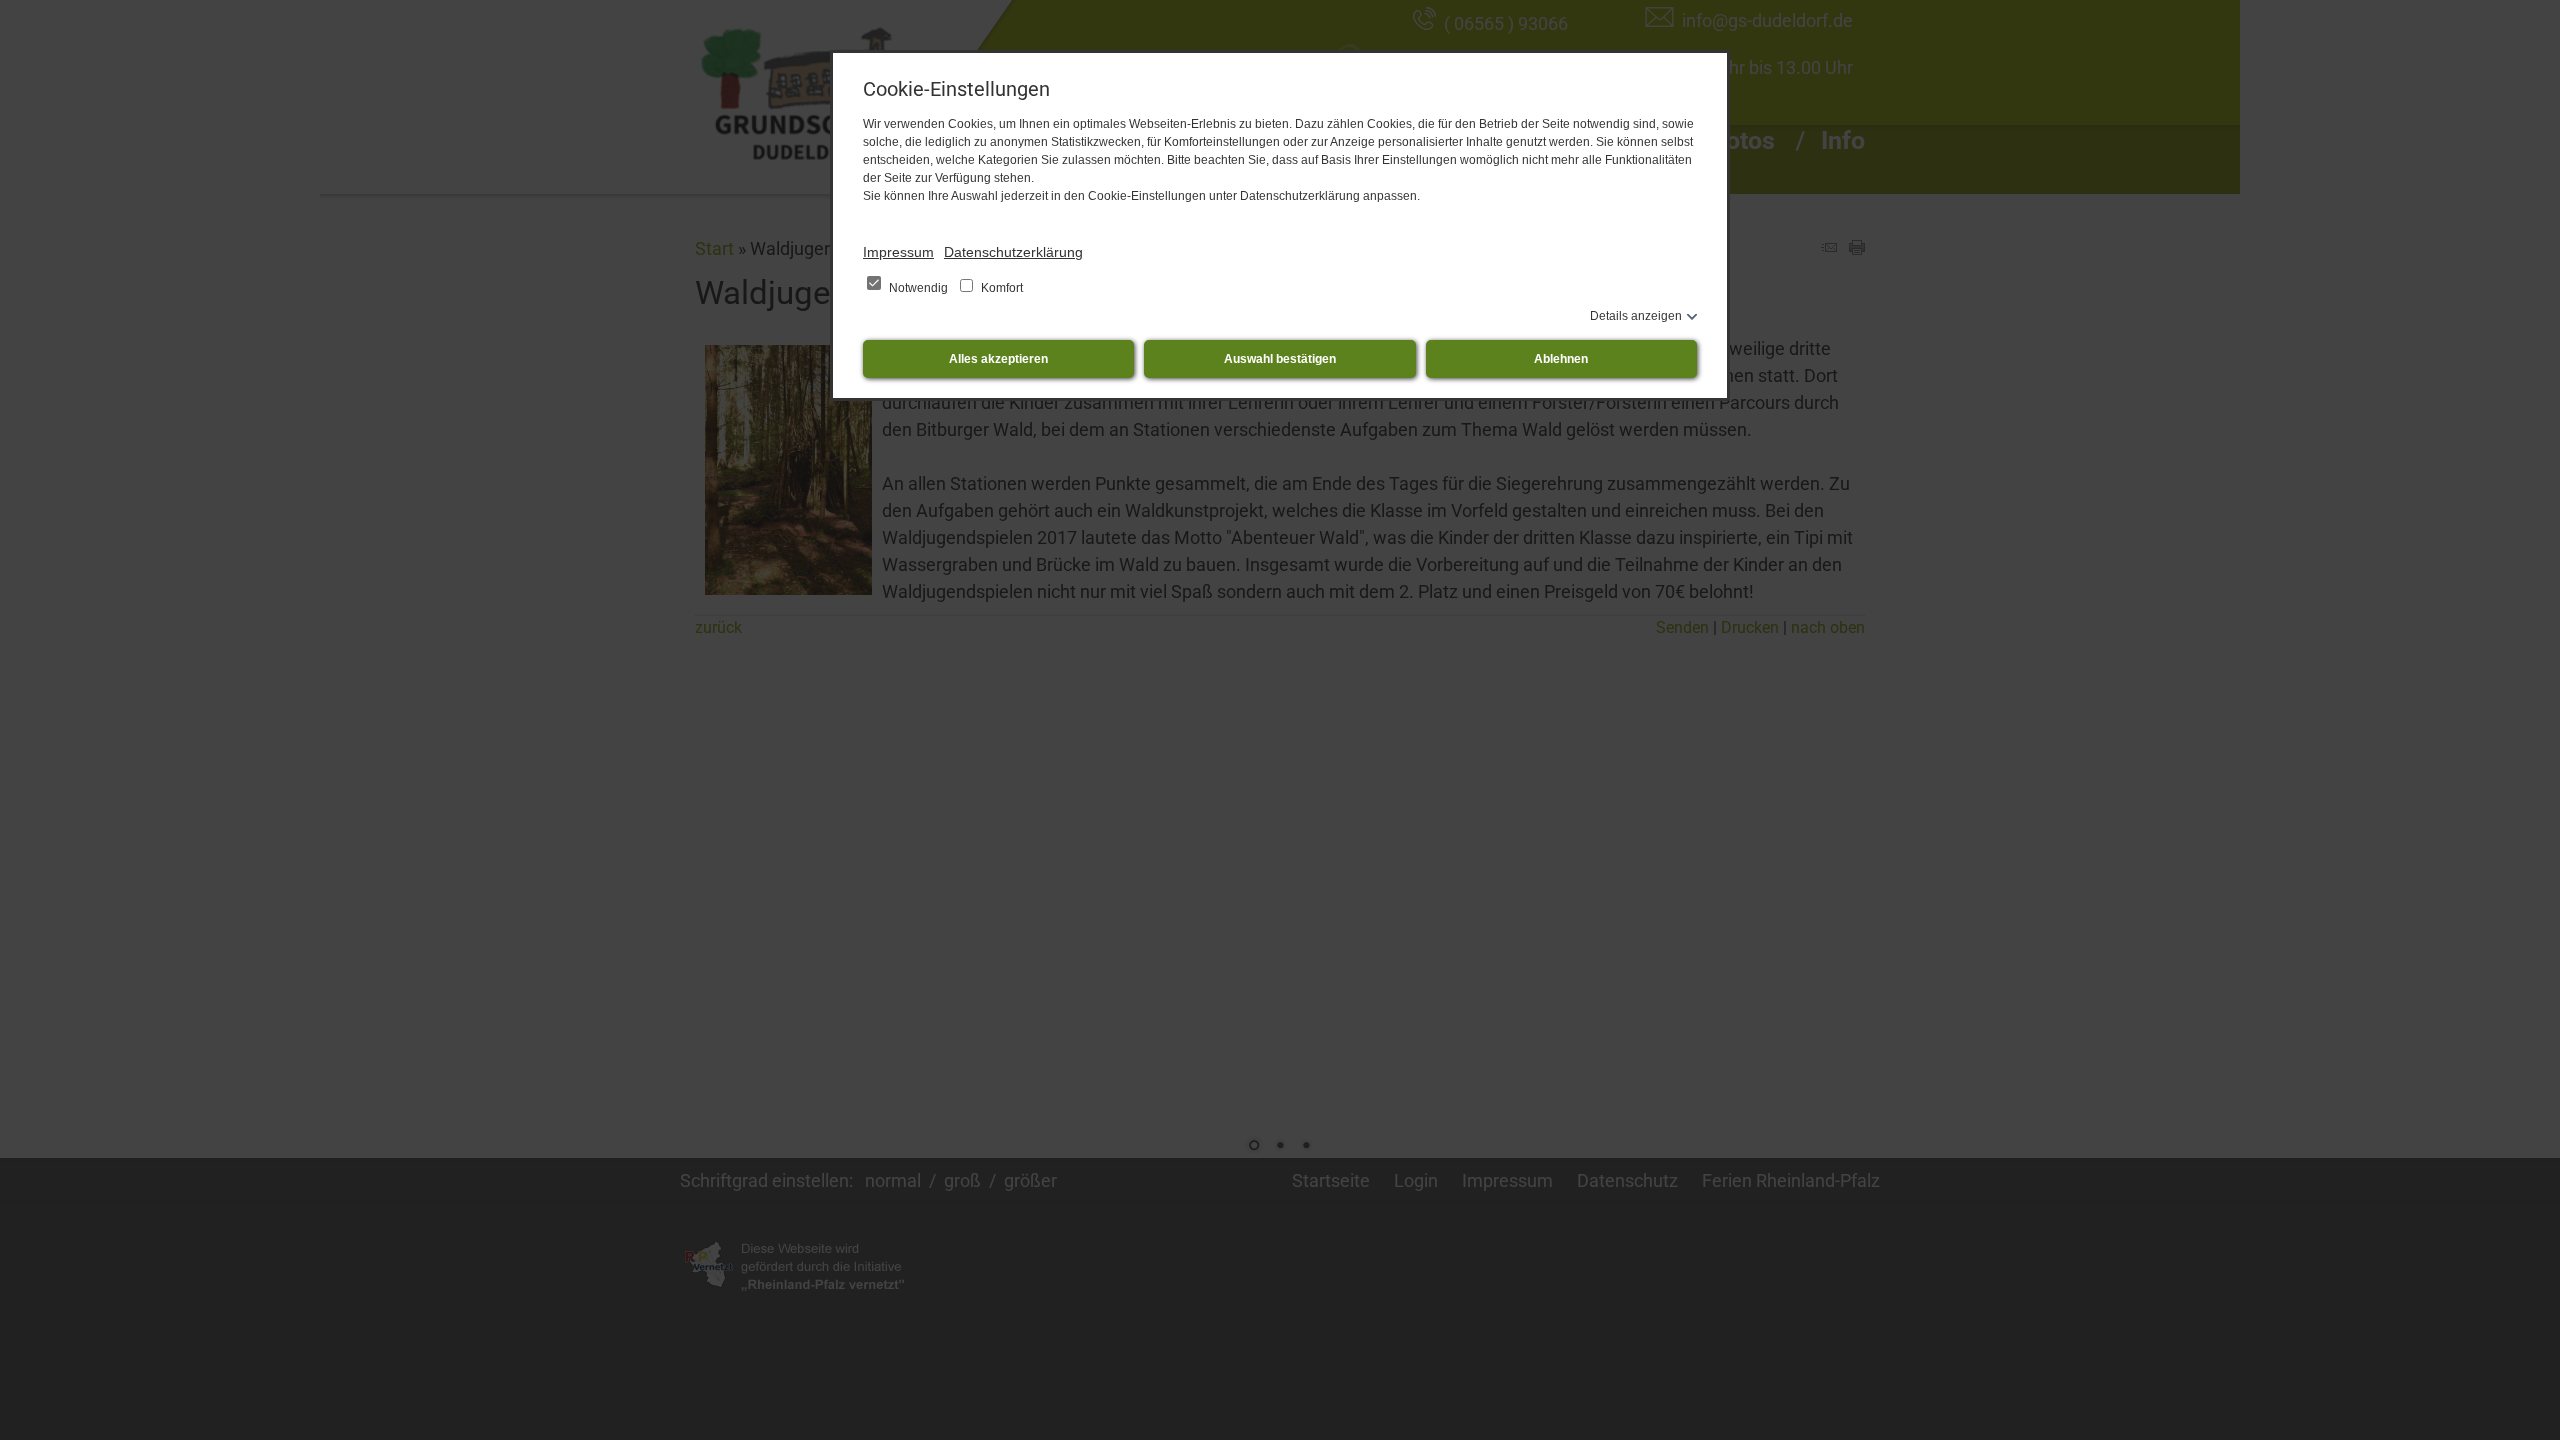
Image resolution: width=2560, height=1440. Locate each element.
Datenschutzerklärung (1013, 252)
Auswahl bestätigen (1280, 359)
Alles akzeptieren (998, 359)
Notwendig (918, 288)
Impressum (898, 252)
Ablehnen (1561, 359)
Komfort (1000, 288)
